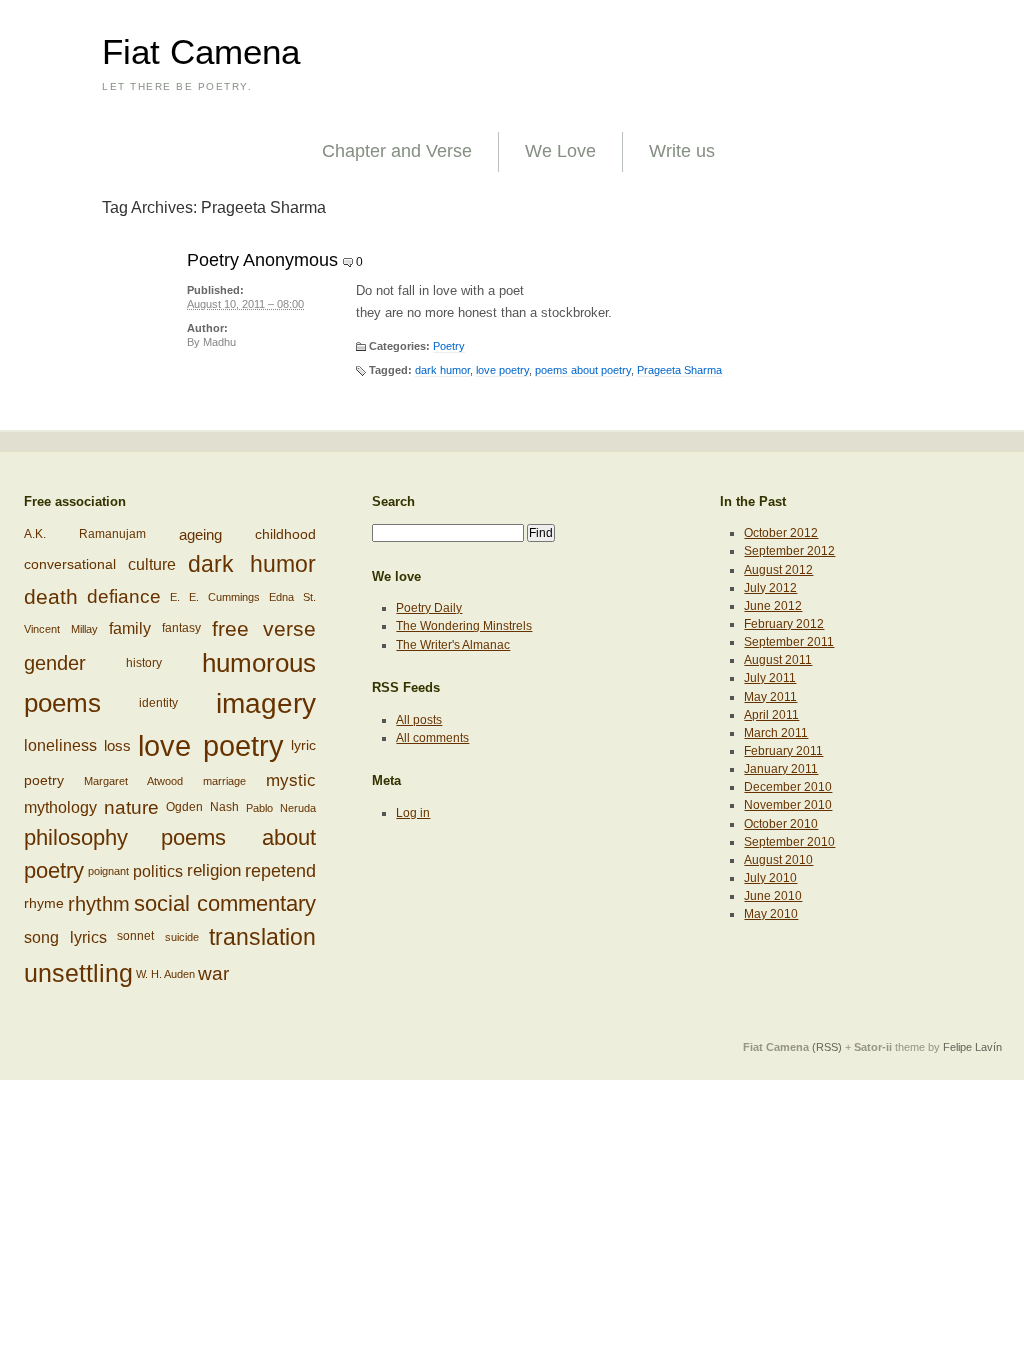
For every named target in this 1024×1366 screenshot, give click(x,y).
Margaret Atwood (133, 781)
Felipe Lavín (972, 1047)
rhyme (44, 902)
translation (262, 937)
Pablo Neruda (281, 808)
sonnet (135, 937)
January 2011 (781, 769)
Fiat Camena (201, 52)
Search (393, 501)
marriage (224, 781)
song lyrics (65, 937)
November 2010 (788, 805)
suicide (182, 938)
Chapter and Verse (397, 151)
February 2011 (783, 751)
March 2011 (776, 733)
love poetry (502, 370)
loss (117, 745)
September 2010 (789, 842)
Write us (682, 151)
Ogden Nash (202, 807)
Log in (413, 813)
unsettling (78, 973)
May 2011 (770, 697)
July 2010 (770, 878)
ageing (200, 534)
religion (214, 870)
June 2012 (773, 606)
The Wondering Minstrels (464, 626)
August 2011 (778, 660)
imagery (266, 703)
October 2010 (781, 824)
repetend (280, 870)
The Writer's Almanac (453, 645)
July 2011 (770, 678)
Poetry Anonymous (262, 260)
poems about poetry (583, 370)
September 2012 (789, 551)
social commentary (225, 903)
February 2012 (784, 624)
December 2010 (788, 787)
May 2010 (771, 914)
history (144, 662)
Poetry (449, 346)
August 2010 (778, 860)
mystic (291, 780)
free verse (264, 628)
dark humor (442, 370)
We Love (560, 151)
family (130, 628)
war (213, 973)
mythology (60, 807)
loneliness (60, 745)
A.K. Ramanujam (85, 535)
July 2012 (770, 588)
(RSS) (827, 1047)
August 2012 (778, 570)
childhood (285, 534)
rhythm (99, 903)
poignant (108, 871)
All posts (419, 720)
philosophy (76, 837)
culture (152, 563)
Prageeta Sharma (679, 370)
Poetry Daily (429, 608)
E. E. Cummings (215, 597)
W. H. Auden (165, 974)
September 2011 (789, 642)
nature (131, 807)
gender (55, 662)
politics (158, 871)
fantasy (181, 627)
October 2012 (781, 533)
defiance (124, 596)
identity (158, 702)
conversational (70, 563)
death (51, 596)
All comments (432, 738)
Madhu (219, 342)
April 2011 (771, 715)
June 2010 (773, 896)
